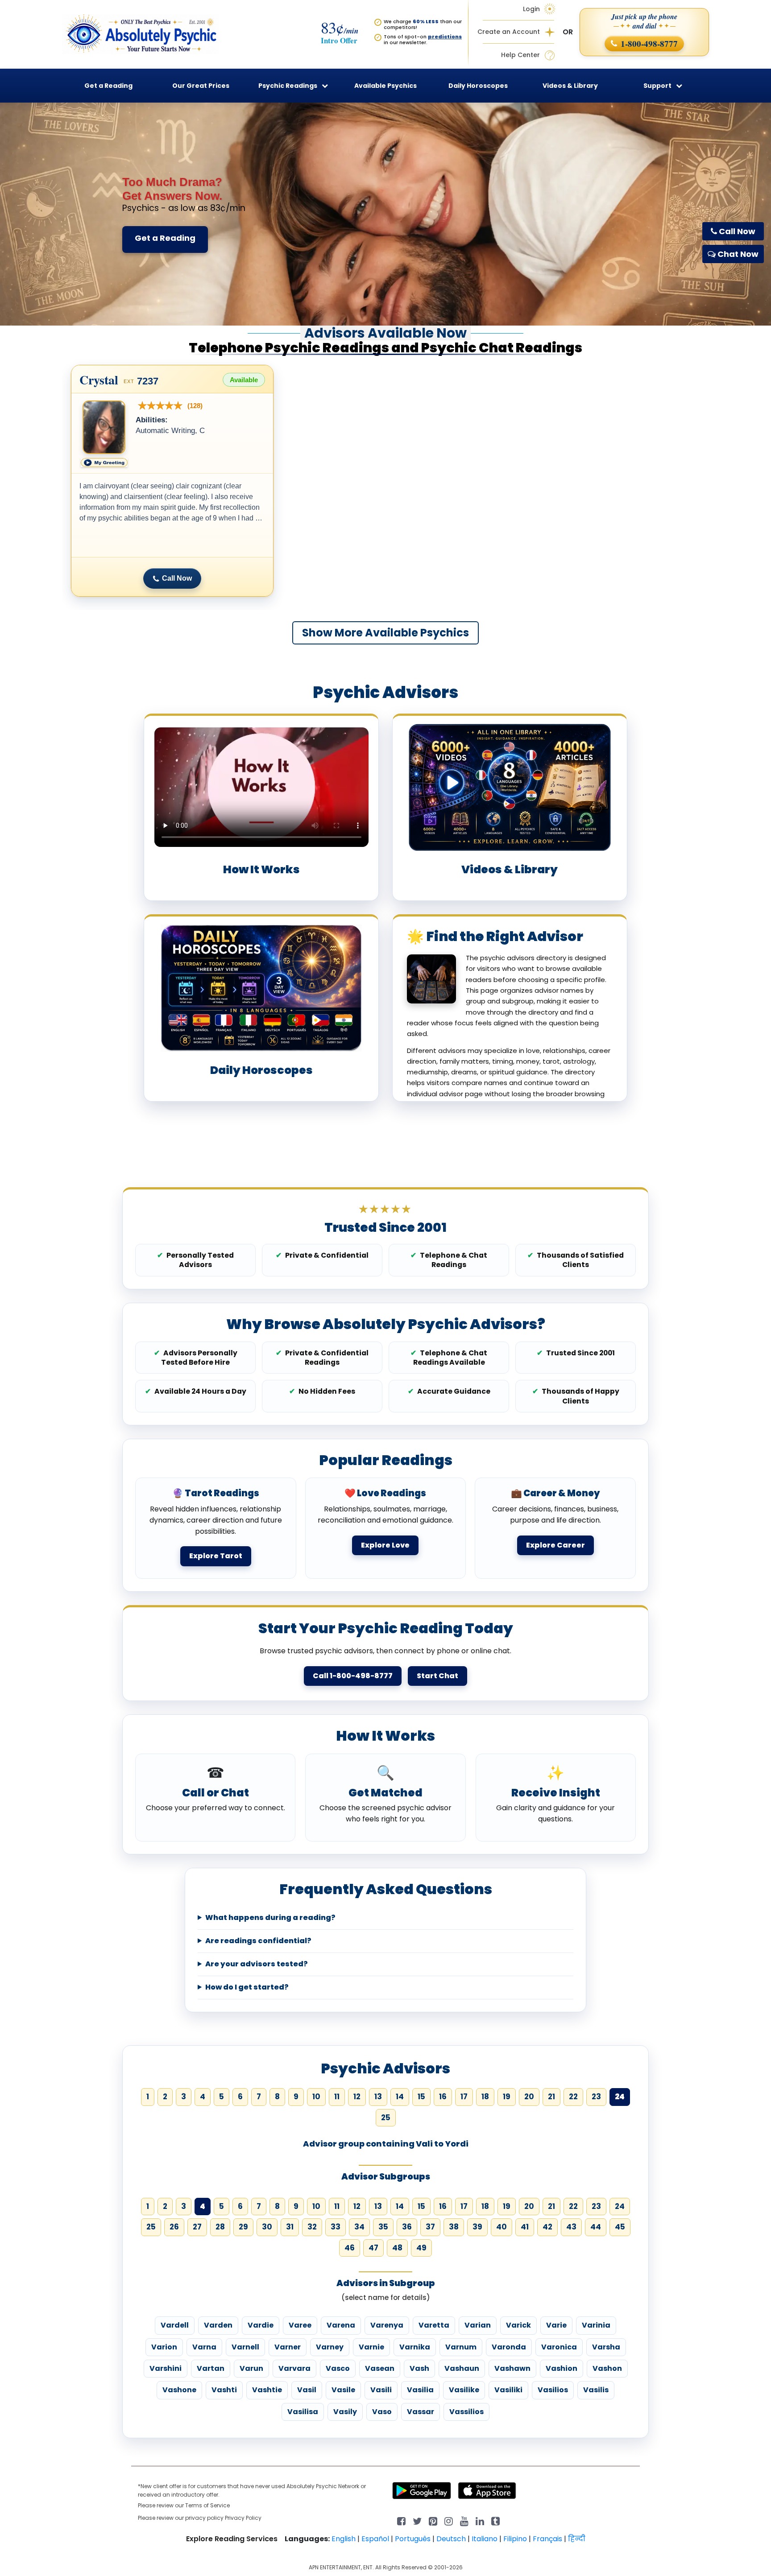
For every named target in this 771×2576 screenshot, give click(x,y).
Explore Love (385, 1545)
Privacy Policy (243, 2518)
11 (337, 2097)
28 (220, 2227)
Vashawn (512, 2368)
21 (551, 2097)
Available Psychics (385, 86)
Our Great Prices (201, 86)
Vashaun (462, 2368)
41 (525, 2227)
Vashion (562, 2368)
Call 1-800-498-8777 (353, 1676)
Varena (341, 2325)
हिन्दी (577, 2539)
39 (477, 2227)
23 (596, 2097)
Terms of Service (207, 2505)
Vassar (421, 2412)
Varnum (461, 2347)
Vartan (211, 2368)
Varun (251, 2368)
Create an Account (509, 32)
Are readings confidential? (258, 1941)
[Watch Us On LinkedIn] (464, 2520)
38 (454, 2227)
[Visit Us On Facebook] (401, 2520)
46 (350, 2248)
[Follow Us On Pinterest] (433, 2520)
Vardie (261, 2325)
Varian (478, 2325)
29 (243, 2227)
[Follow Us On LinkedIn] (480, 2520)
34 (359, 2227)
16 (443, 2097)
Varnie (371, 2347)
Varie (556, 2325)
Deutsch (451, 2539)
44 (596, 2227)
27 (197, 2227)
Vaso (382, 2412)
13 (378, 2097)
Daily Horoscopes (478, 86)
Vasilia (420, 2390)
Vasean (380, 2368)
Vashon (607, 2368)
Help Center (520, 55)
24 (620, 2206)
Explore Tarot (216, 1556)
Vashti (224, 2390)
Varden (218, 2325)
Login (531, 9)
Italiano (485, 2539)
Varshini (166, 2368)
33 (336, 2227)
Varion (164, 2347)
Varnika (415, 2347)
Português (413, 2539)
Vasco (338, 2368)
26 (174, 2227)
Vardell (175, 2325)
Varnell (245, 2347)
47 (373, 2248)
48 (397, 2248)
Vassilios (466, 2412)
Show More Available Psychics (385, 633)
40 (502, 2227)
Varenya (387, 2325)
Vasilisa (303, 2412)
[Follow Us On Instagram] (449, 2520)
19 (507, 2097)
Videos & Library (570, 86)
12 (357, 2097)
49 (421, 2248)
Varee (300, 2325)
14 (400, 2097)
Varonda (509, 2347)
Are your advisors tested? (257, 1964)
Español (375, 2539)
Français (547, 2539)
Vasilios (553, 2390)
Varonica (559, 2347)
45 (620, 2227)
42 (547, 2227)
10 (316, 2097)
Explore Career (555, 1545)
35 (383, 2227)
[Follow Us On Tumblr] (495, 2520)
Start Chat (437, 1676)
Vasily (345, 2412)
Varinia (596, 2325)
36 (407, 2227)
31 (290, 2227)
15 (421, 2097)
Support (657, 86)
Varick (518, 2325)
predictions (445, 37)
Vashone (179, 2390)
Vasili (381, 2390)
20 (529, 2097)
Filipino (515, 2539)
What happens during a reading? (270, 1918)
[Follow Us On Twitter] (417, 2520)
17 (464, 2097)
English (344, 2539)
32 (312, 2227)
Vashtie (267, 2390)
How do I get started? (247, 1987)
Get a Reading (165, 238)
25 (386, 2118)
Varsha (606, 2347)
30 (267, 2227)
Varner (288, 2347)
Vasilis (596, 2390)
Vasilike (464, 2390)
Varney (330, 2347)
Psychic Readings (288, 86)
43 (571, 2227)
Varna (204, 2347)
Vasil (307, 2390)
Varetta (434, 2325)
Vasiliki (508, 2390)
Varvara (294, 2368)
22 (573, 2097)
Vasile (343, 2390)
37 (430, 2227)
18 (485, 2097)
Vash (419, 2368)
